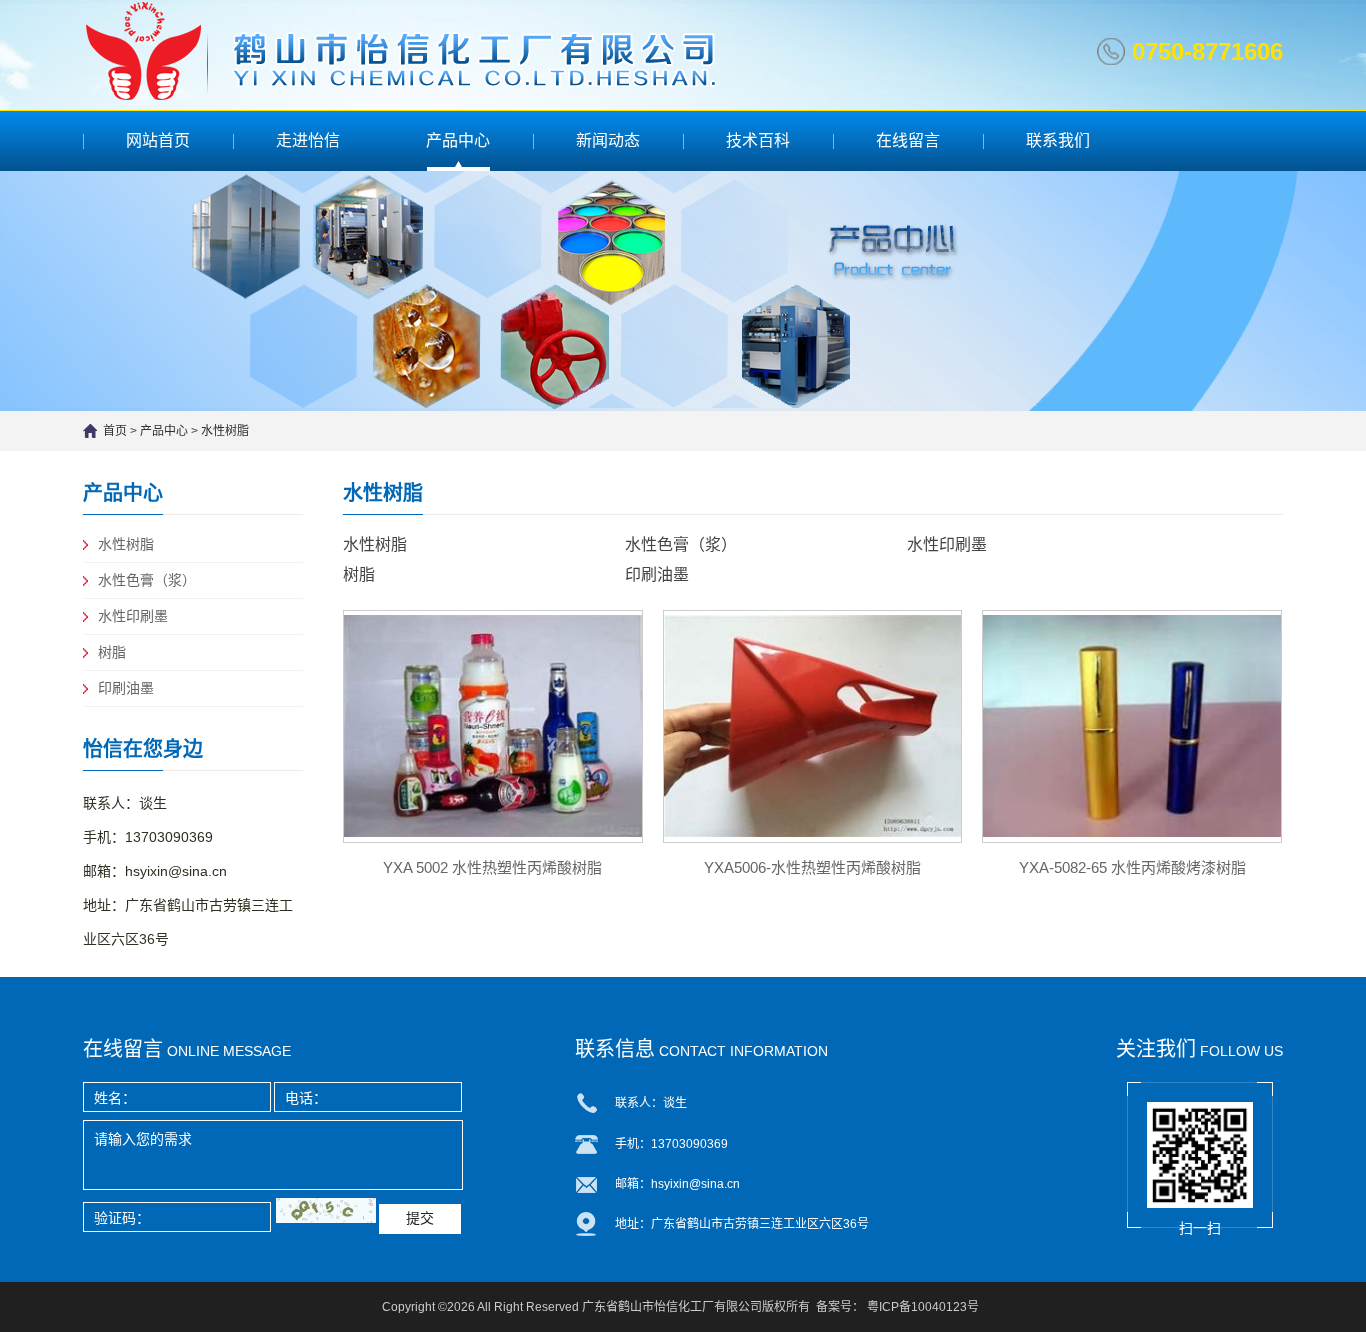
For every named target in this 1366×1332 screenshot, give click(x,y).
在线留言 (908, 140)
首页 (115, 431)
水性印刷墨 (133, 616)
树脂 (112, 652)
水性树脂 (225, 431)
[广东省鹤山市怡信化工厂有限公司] (412, 50)
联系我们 (1058, 140)
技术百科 (758, 140)
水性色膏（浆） (147, 580)
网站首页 (158, 140)
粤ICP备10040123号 (923, 1307)
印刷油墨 (126, 688)
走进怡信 (308, 140)
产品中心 (458, 140)
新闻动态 (608, 140)
